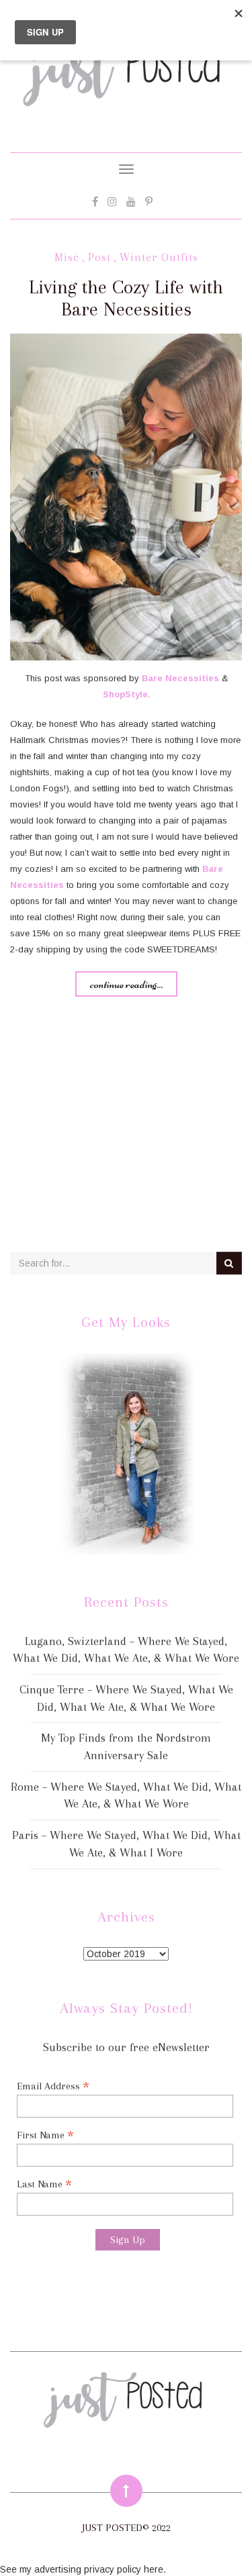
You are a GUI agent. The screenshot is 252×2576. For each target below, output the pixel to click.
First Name (45, 2135)
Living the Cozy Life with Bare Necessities (126, 298)
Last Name (44, 2184)
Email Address (53, 2086)
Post (99, 257)
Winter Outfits (159, 257)
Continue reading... (126, 984)
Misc (67, 257)
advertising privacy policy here (99, 2569)
